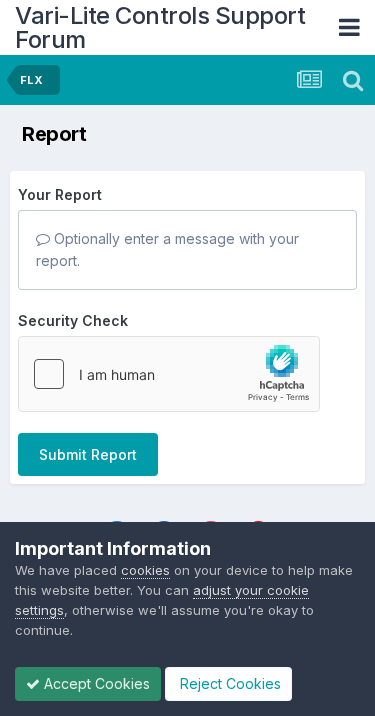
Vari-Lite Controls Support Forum (160, 27)
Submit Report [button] (88, 454)
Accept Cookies (95, 683)
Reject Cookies (228, 683)
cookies (145, 570)
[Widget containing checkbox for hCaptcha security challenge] (169, 374)
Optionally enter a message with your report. (167, 249)
